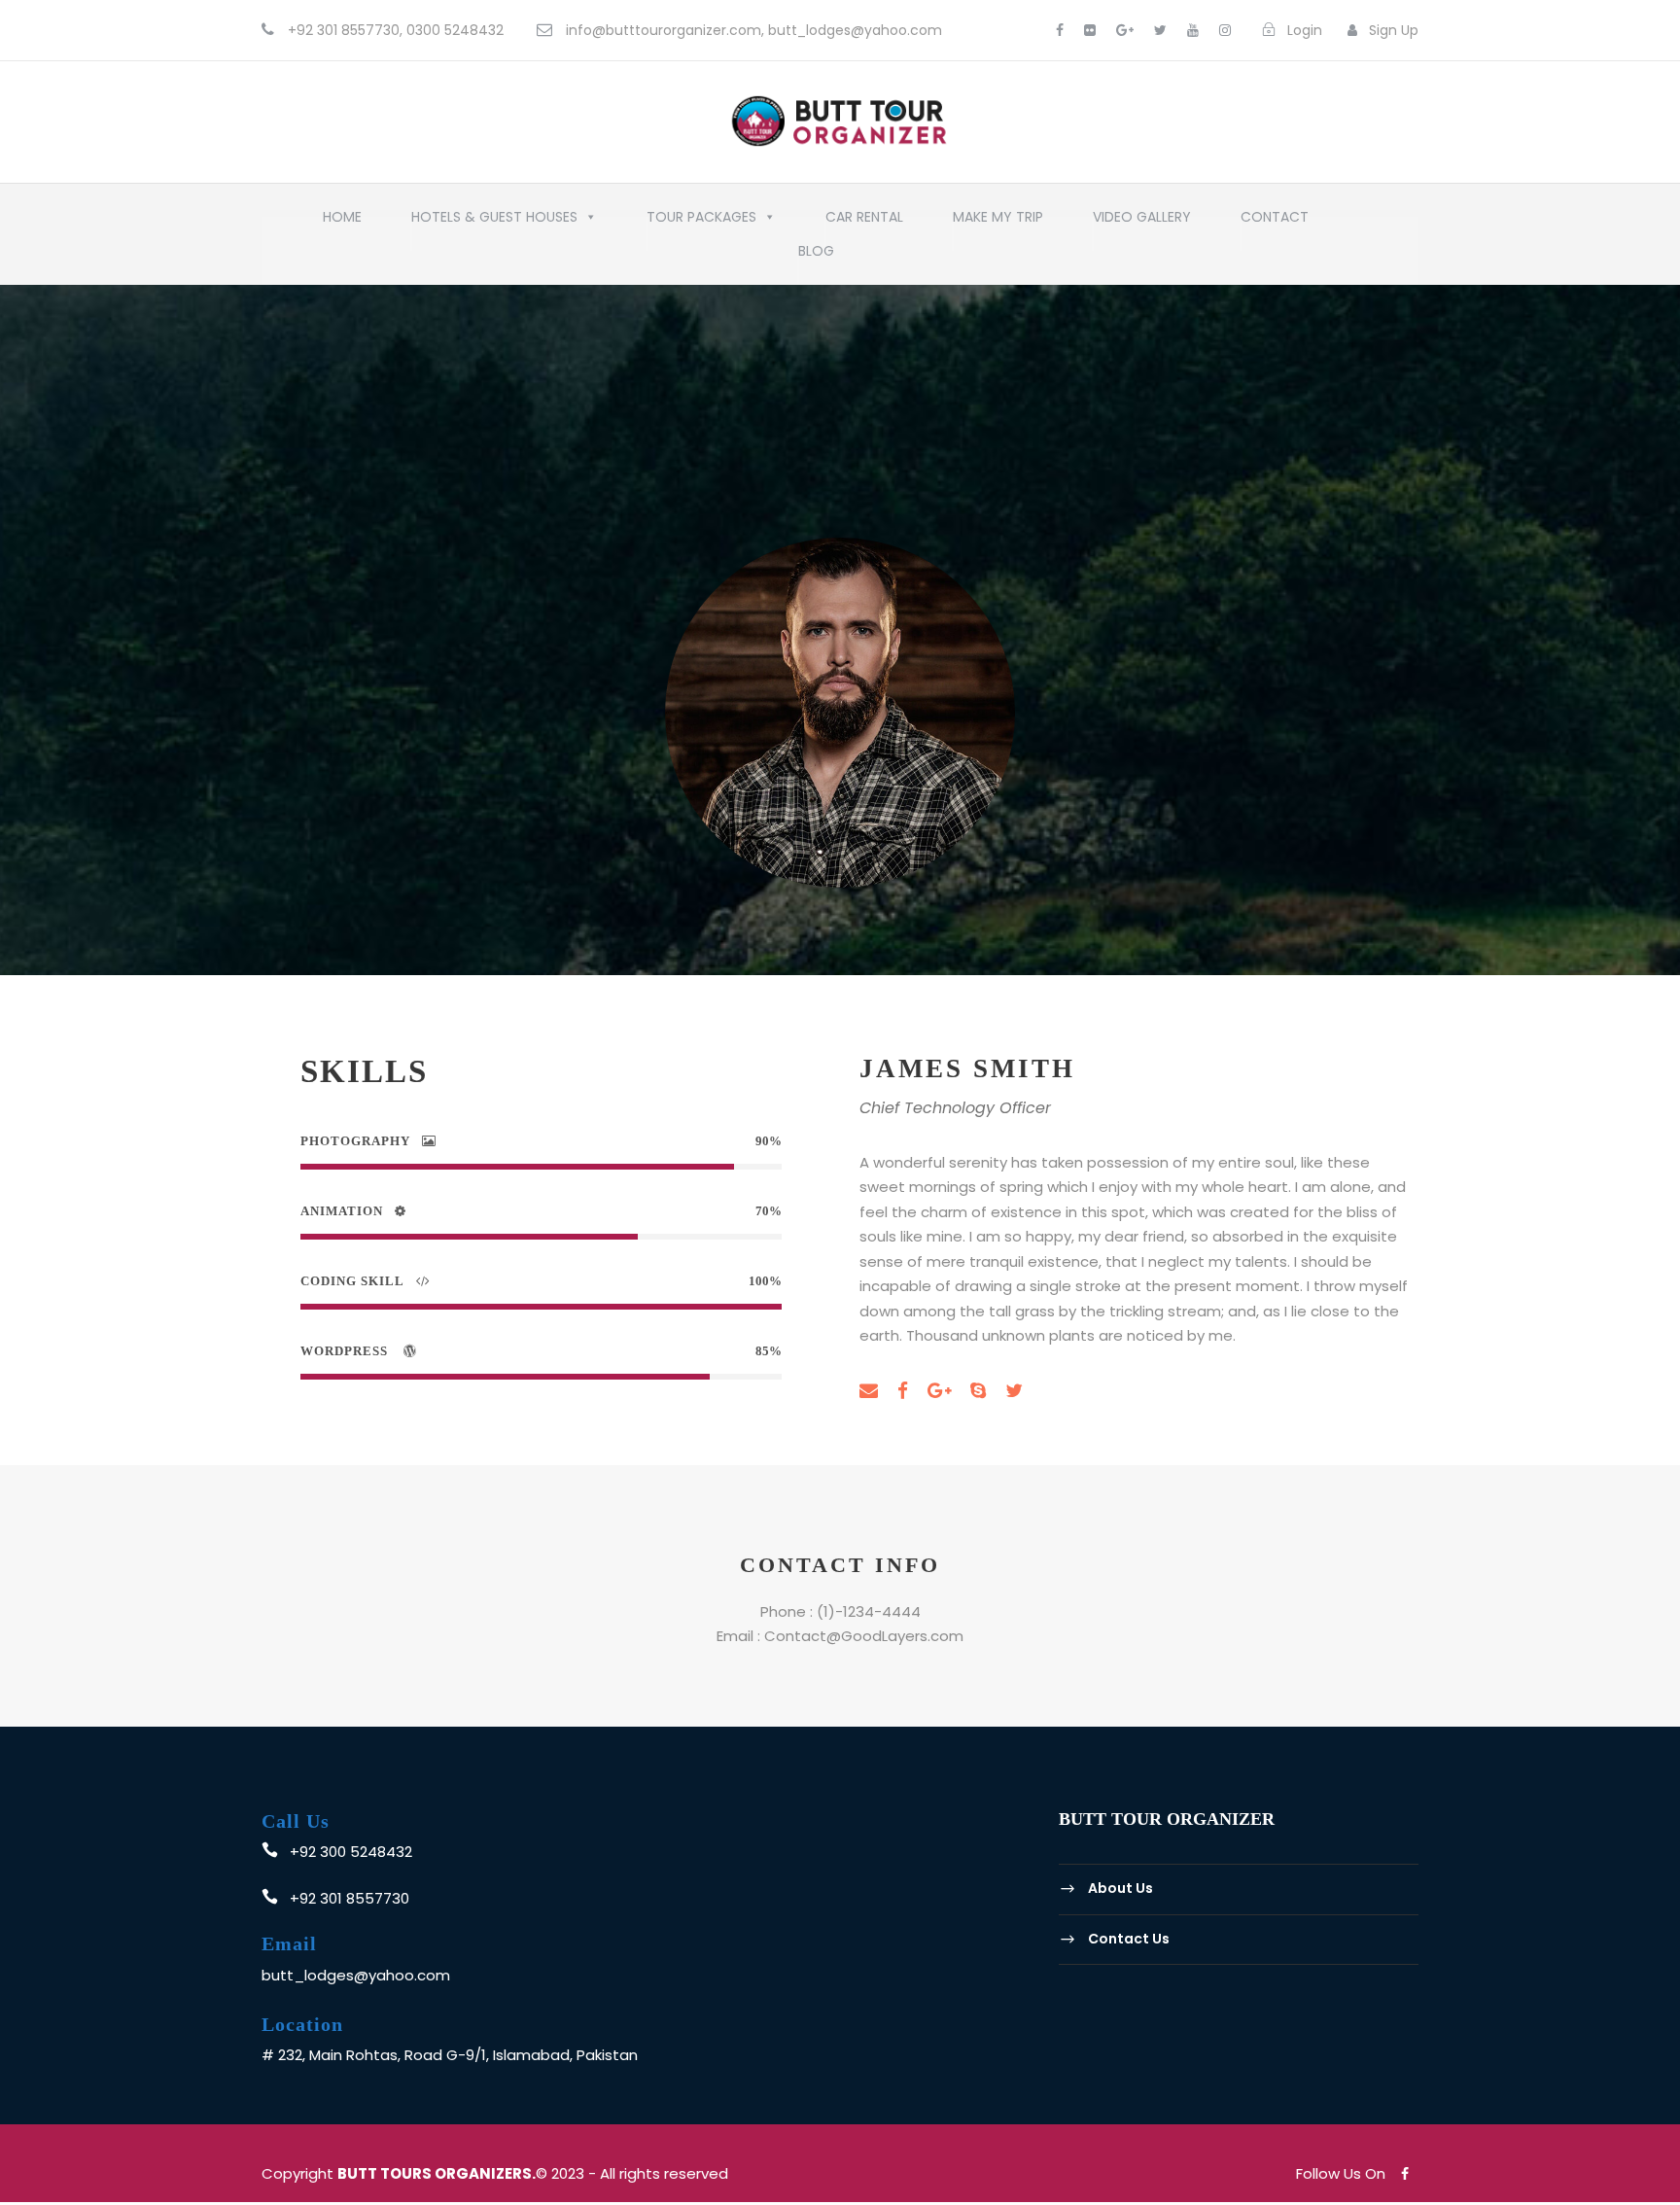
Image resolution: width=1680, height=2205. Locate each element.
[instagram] (1225, 30)
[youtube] (1193, 30)
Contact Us (1129, 1939)
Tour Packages (701, 222)
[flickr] (1090, 30)
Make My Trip (998, 222)
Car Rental (864, 222)
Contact (1275, 222)
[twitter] (1160, 30)
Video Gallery (1142, 222)
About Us (1120, 1888)
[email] (869, 1391)
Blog (816, 256)
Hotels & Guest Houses (494, 222)
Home (342, 222)
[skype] (978, 1391)
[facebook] (1060, 30)
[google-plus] (1125, 30)
